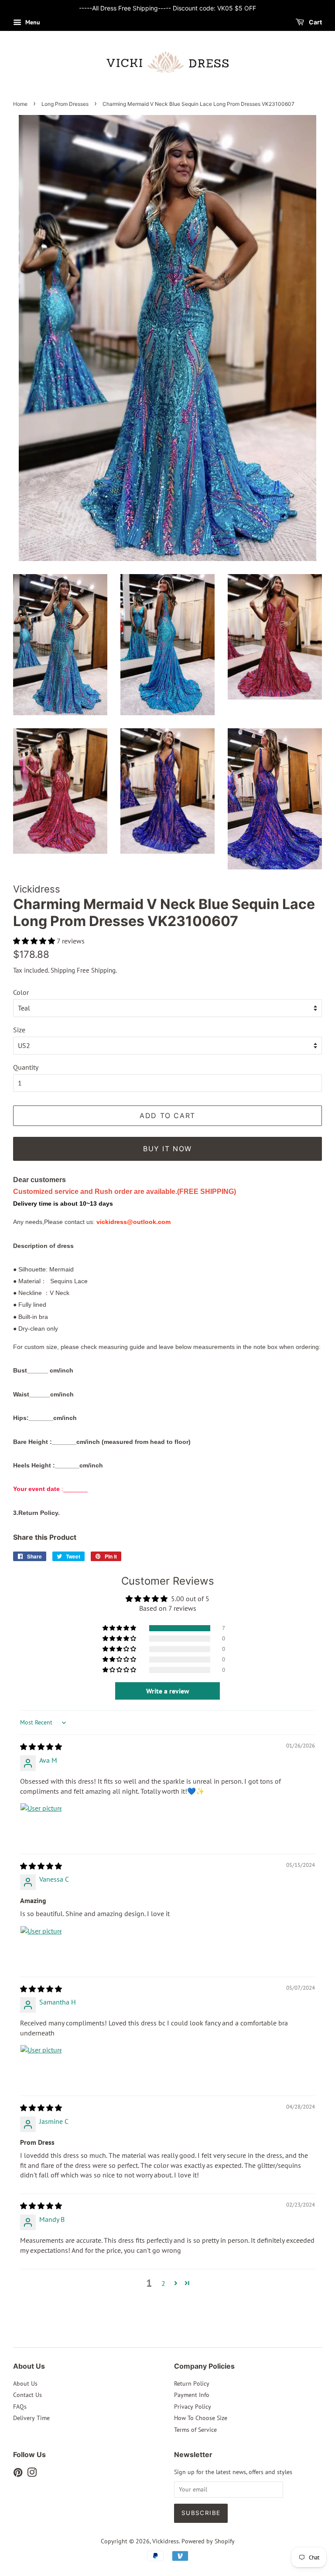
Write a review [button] (168, 1691)
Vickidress (166, 2541)
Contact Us (27, 2395)
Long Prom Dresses (65, 104)
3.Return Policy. (36, 1513)
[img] (41, 1747)
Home (20, 104)
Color (21, 992)
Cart (315, 22)
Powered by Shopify (208, 2541)
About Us (25, 2383)
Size (19, 1030)
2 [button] (163, 2283)
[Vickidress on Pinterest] (18, 2474)
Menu (32, 22)
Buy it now (167, 1149)
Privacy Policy (193, 2407)
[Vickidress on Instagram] (32, 2474)
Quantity (26, 1067)
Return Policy (192, 2383)
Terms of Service (195, 2430)
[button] (35, 941)
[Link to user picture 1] (41, 1824)
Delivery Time (31, 2418)
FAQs (20, 2407)
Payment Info (192, 2395)
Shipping (63, 970)
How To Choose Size (201, 2418)
